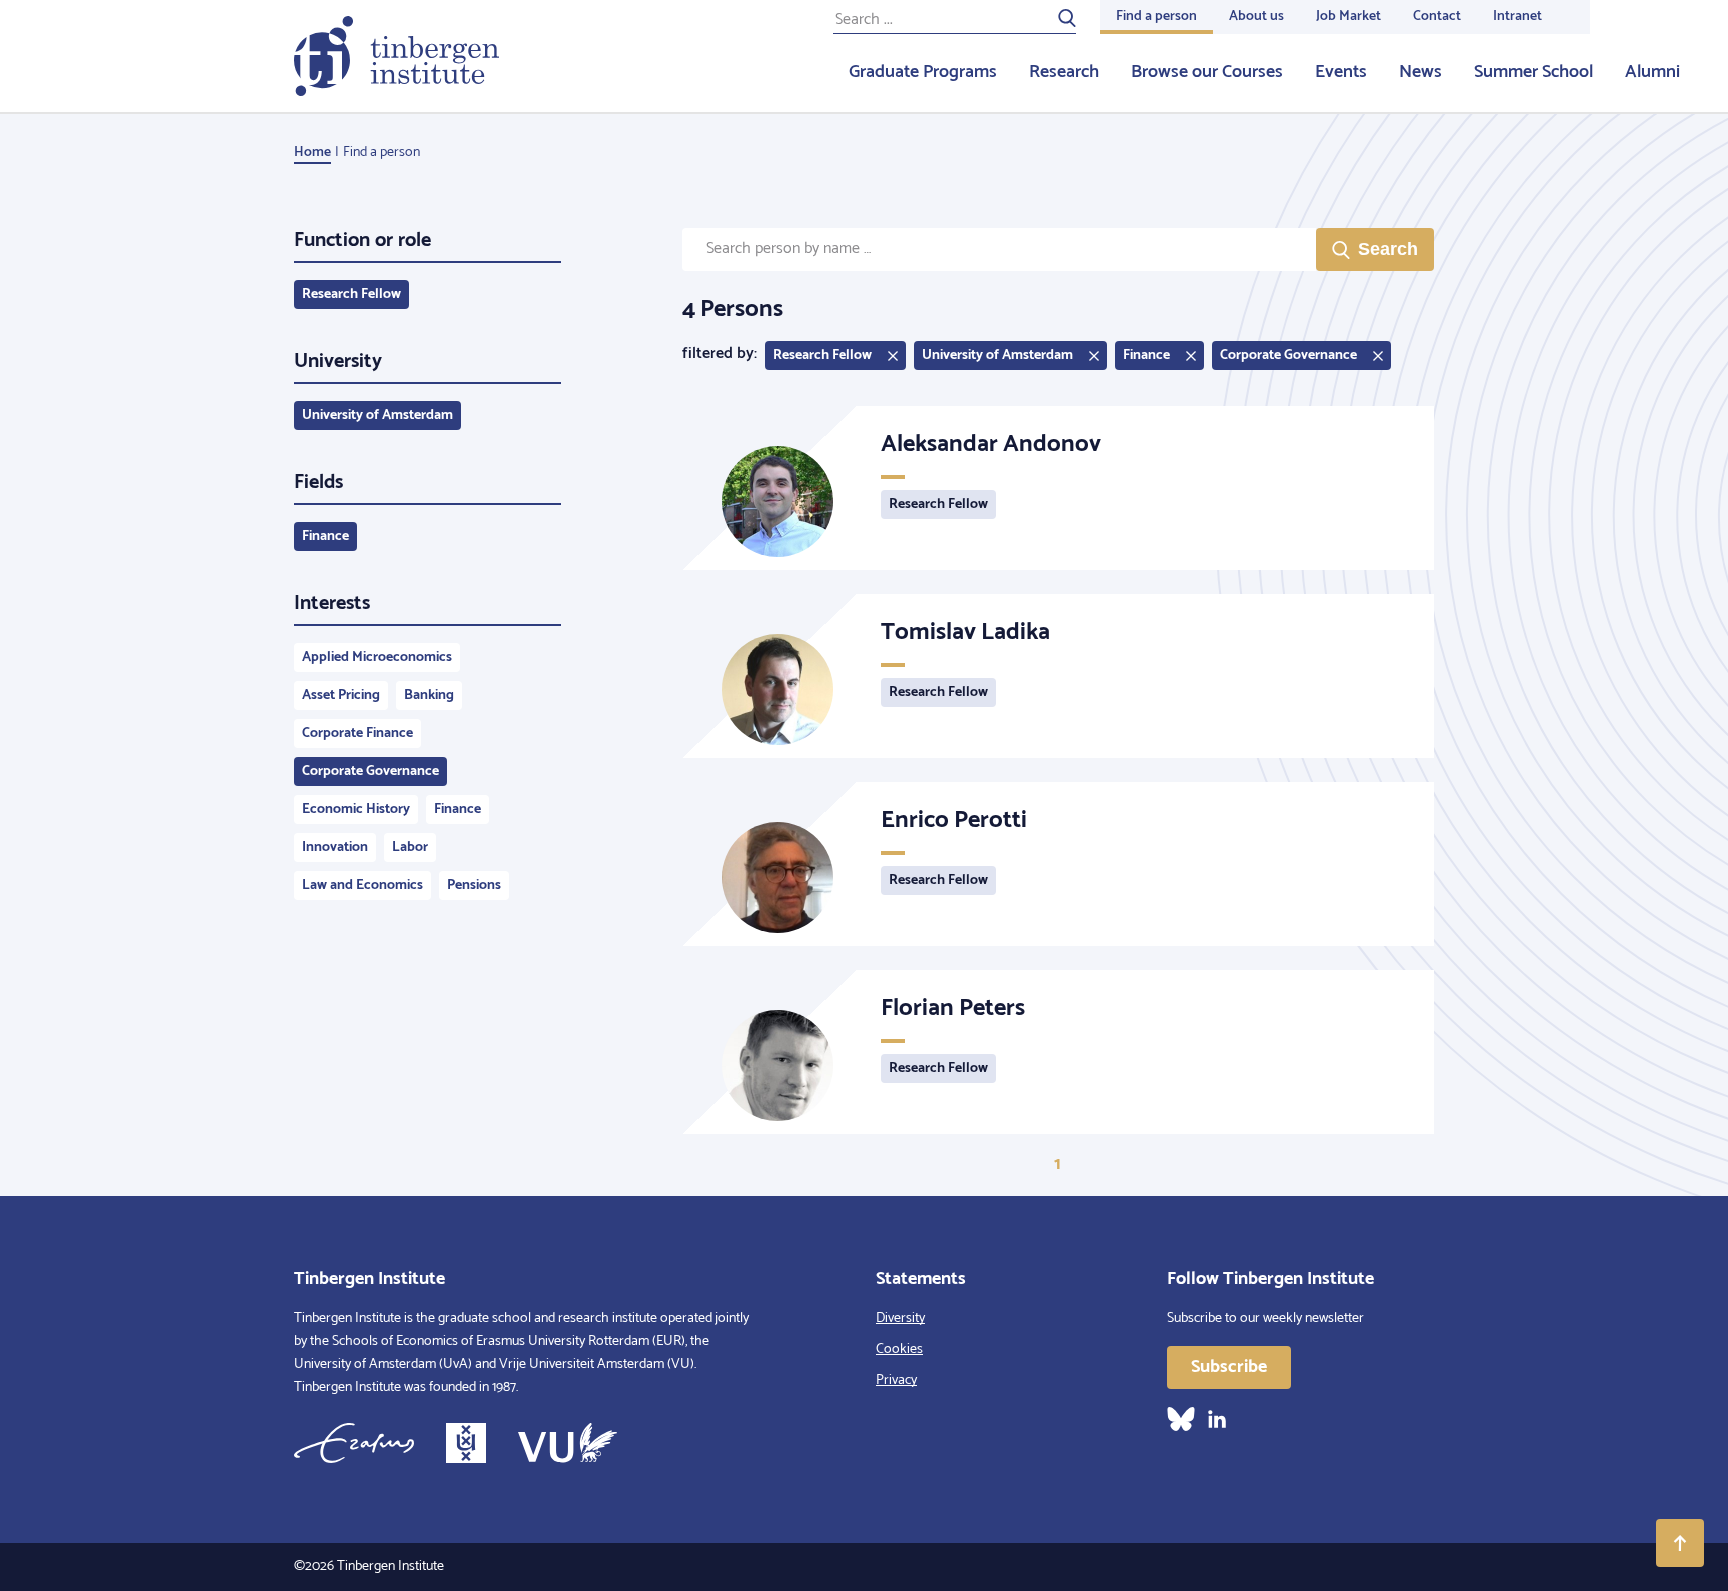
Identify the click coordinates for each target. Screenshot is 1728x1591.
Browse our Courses (1207, 72)
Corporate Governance (370, 771)
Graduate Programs (923, 72)
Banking (429, 695)
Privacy (896, 1380)
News (1420, 72)
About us (1256, 16)
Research (1064, 72)
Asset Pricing (341, 695)
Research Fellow (351, 294)
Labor (410, 847)
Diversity (900, 1318)
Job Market (1348, 16)
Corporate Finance (357, 733)
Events (1341, 72)
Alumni (1652, 72)
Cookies (899, 1349)
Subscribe (1229, 1367)
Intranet (1517, 16)
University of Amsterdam (377, 415)
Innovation (335, 847)
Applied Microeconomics (377, 657)
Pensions (474, 885)
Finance (325, 536)
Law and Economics (362, 885)
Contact (1437, 16)
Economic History (356, 809)
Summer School (1533, 72)
